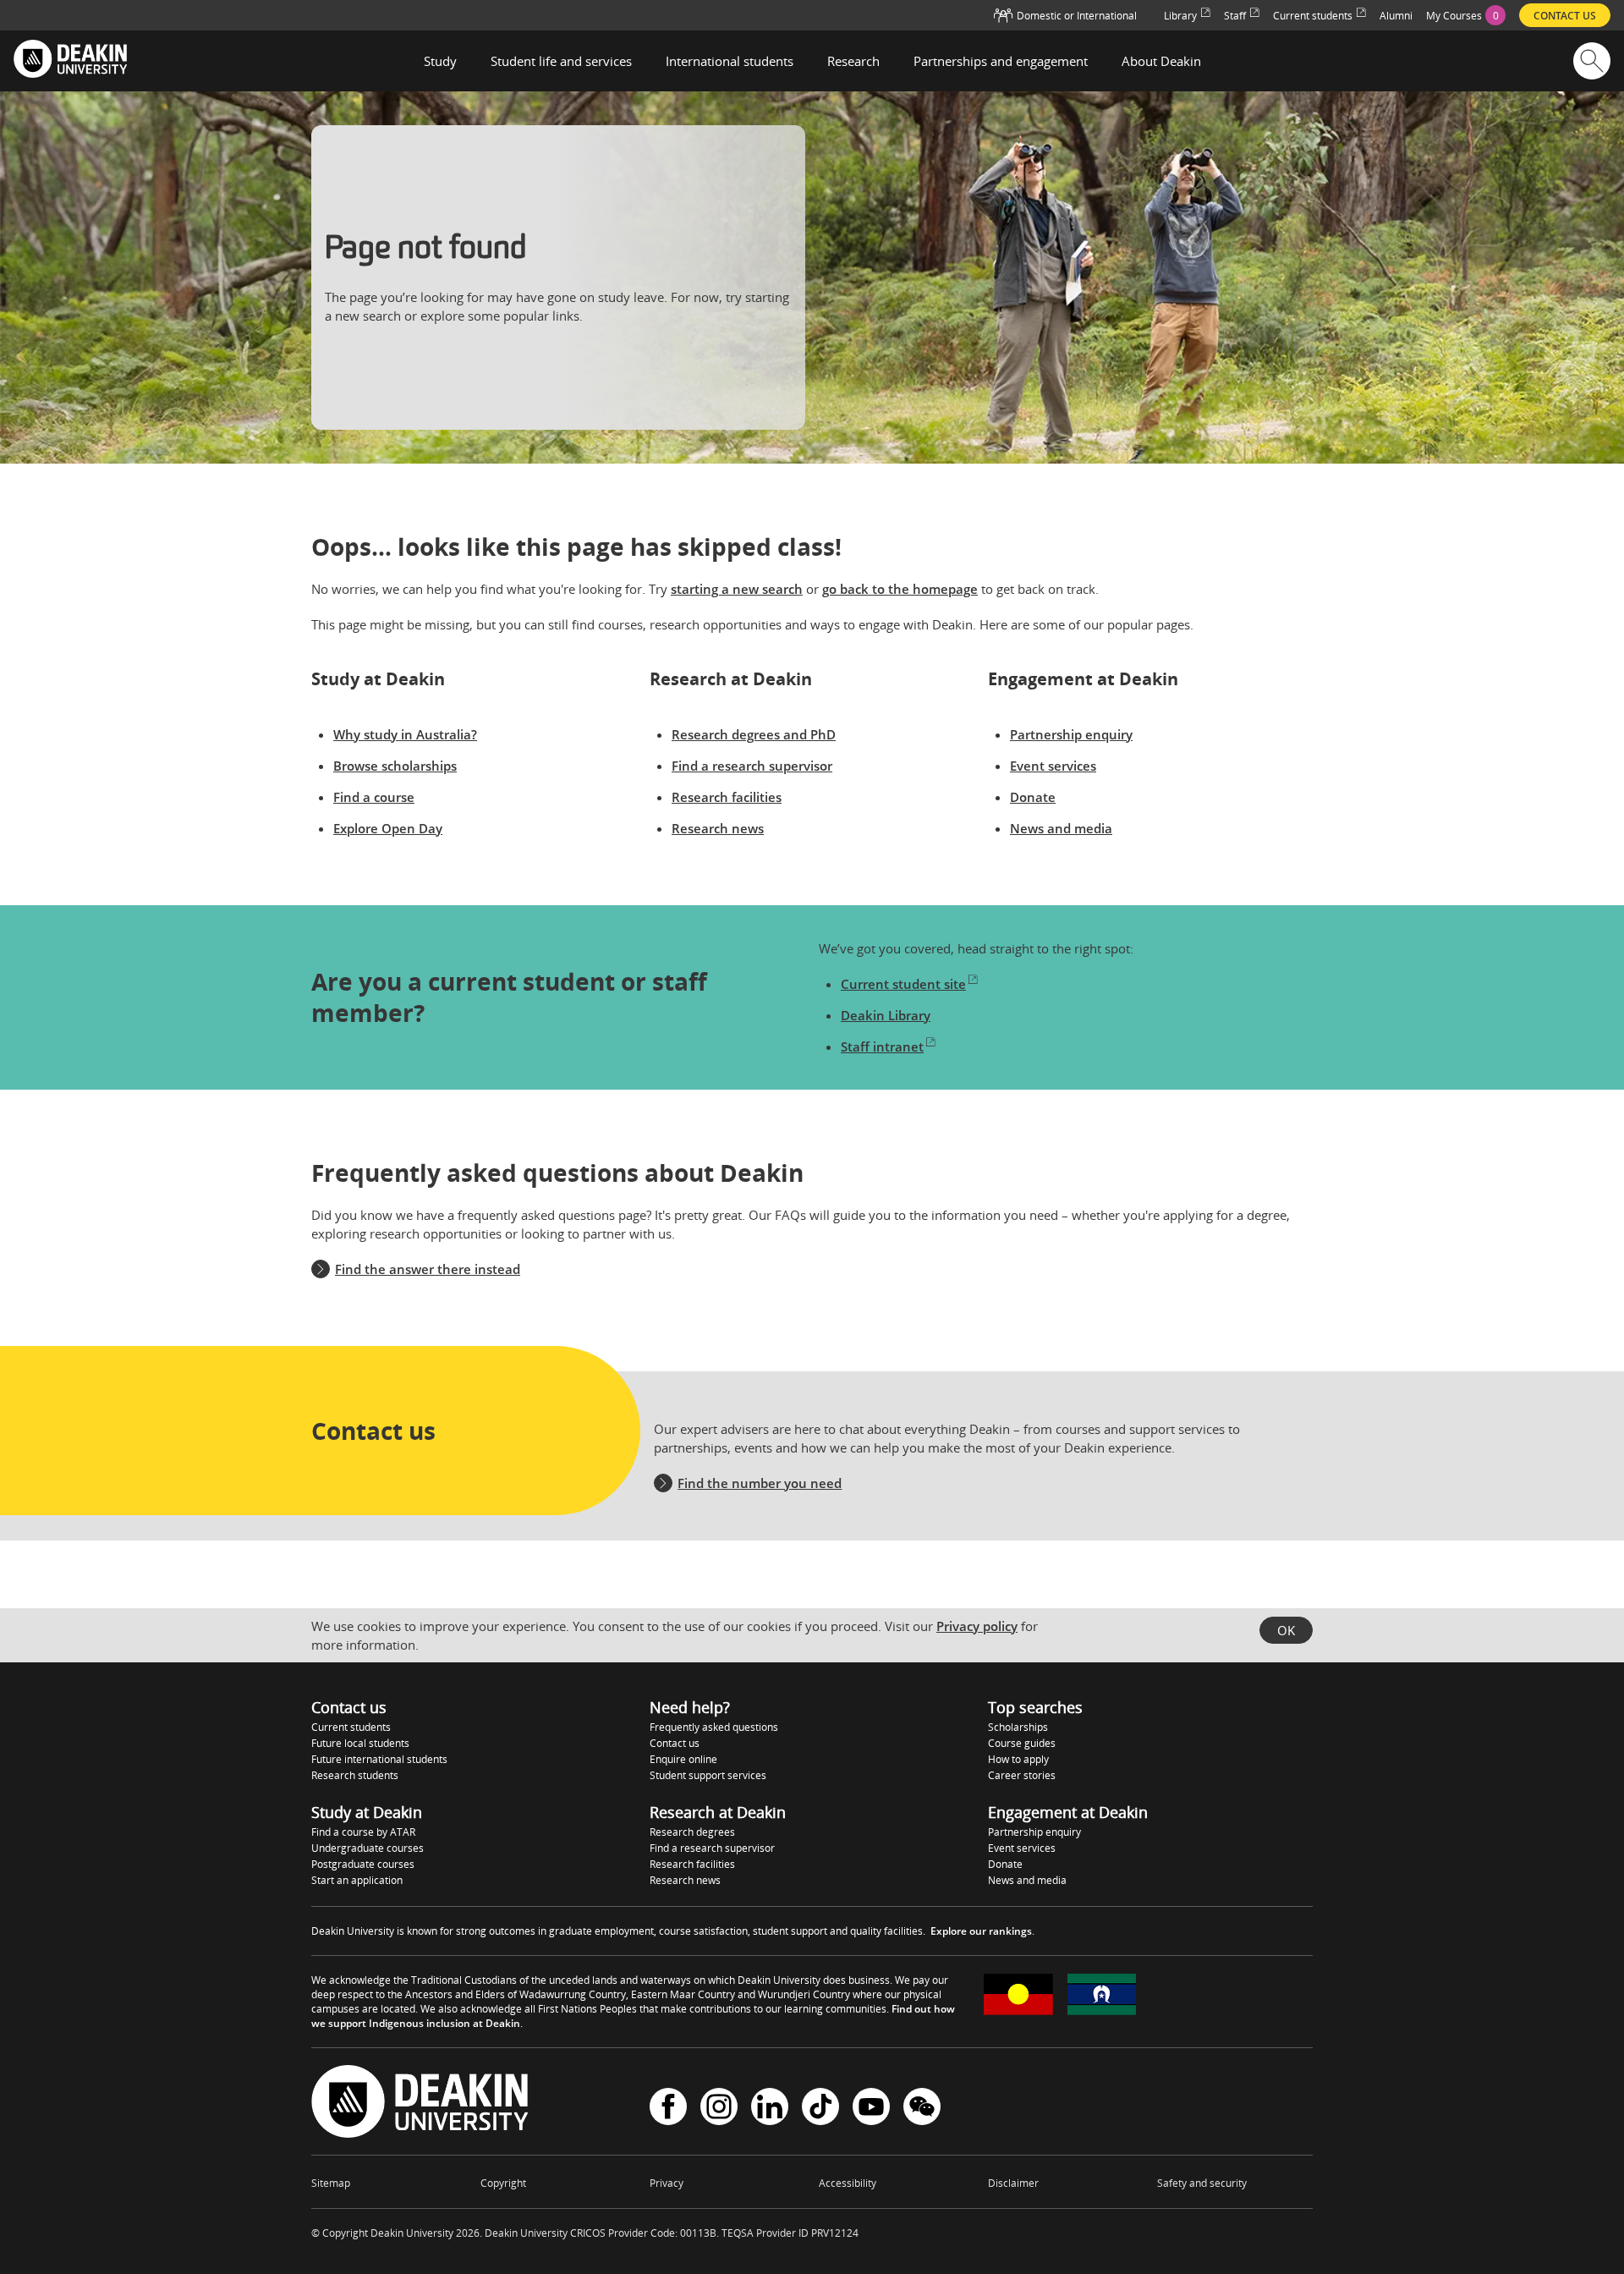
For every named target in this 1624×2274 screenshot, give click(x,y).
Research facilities (727, 797)
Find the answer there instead (428, 1269)
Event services (1053, 766)
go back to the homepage (900, 589)
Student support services (708, 1775)
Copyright (503, 2183)
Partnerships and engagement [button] (1001, 61)
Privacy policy (977, 1626)
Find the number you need (760, 1483)
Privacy (667, 2183)
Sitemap (331, 2183)
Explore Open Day (388, 828)
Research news (718, 828)
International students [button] (730, 61)
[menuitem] (1466, 15)
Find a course (374, 797)
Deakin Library (886, 1015)
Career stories (1022, 1775)
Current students (351, 1727)
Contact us (675, 1743)
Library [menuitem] (1180, 16)
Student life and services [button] (561, 61)
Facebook (668, 2109)
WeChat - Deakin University (922, 2109)
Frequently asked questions (714, 1727)
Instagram (719, 2109)
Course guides (1022, 1743)
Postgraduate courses (363, 1864)
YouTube (871, 2109)
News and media (1061, 828)
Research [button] (853, 61)
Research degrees (692, 1832)
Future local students (360, 1743)
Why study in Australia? (405, 734)
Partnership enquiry (1071, 734)
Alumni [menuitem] (1396, 16)
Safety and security (1202, 2183)
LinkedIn (770, 2109)
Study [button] (440, 61)
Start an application (357, 1880)
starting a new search (737, 589)
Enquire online (683, 1759)
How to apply (1018, 1759)
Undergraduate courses (368, 1848)
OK (1286, 1630)
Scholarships (1018, 1727)
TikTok (820, 2109)
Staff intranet (882, 1046)
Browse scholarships (395, 766)
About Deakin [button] (1161, 61)
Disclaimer (1013, 2183)
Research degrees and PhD (754, 734)
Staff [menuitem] (1235, 16)
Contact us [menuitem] (1565, 16)
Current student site (903, 984)
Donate (1033, 797)
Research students (355, 1775)
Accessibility (848, 2183)
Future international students (379, 1759)
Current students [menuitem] (1313, 16)
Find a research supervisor (752, 766)
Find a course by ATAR (363, 1832)
